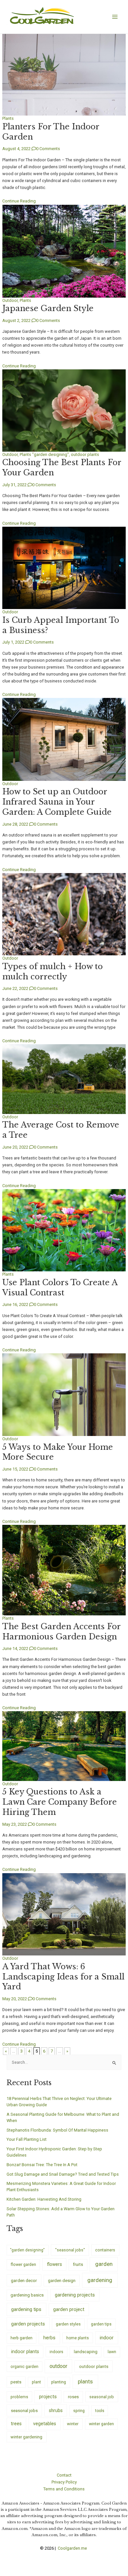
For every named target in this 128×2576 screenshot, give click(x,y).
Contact (64, 2475)
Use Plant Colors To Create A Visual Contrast (60, 1288)
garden (104, 2264)
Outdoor (10, 300)
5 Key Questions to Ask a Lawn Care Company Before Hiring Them (60, 1802)
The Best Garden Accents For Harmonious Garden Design (61, 1632)
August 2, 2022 (16, 320)
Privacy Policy (64, 2482)
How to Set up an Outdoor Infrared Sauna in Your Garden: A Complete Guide (57, 802)
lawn (112, 2352)
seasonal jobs (24, 2410)
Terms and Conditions (64, 2489)
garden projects (28, 2324)
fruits (78, 2264)
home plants (78, 2338)
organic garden (24, 2367)
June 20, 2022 (15, 1147)
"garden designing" (51, 454)
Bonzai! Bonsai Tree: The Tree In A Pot (42, 2165)
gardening (100, 2280)
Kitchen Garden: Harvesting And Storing (44, 2199)
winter (73, 2424)
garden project (69, 2309)
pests (16, 2382)
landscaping (86, 2352)
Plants (8, 118)
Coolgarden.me (73, 2548)
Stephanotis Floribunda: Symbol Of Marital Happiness (57, 2130)
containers (105, 2250)
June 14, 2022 (15, 1648)
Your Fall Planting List (27, 2139)
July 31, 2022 (14, 485)
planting (59, 2382)
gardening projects (75, 2295)
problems (19, 2397)
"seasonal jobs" (70, 2250)
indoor (107, 2338)
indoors (56, 2352)
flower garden (23, 2264)
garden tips (101, 2324)
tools (100, 2411)
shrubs (56, 2410)
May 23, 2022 (15, 1824)
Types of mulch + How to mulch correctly (53, 971)
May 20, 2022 (15, 1999)
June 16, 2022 (15, 1304)
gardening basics (27, 2295)
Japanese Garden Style (48, 308)
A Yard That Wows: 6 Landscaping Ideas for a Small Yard (63, 1977)
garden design (62, 2281)
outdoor (58, 2366)
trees (16, 2424)
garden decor (24, 2280)
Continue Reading (19, 201)
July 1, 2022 (13, 642)
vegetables (45, 2424)
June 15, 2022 (15, 1469)
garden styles (68, 2324)
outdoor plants (85, 454)
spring (79, 2411)
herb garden (21, 2338)
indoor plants (25, 2351)
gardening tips (26, 2309)
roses (73, 2397)
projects (48, 2397)
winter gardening (26, 2437)
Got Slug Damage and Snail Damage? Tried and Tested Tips (63, 2174)
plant (36, 2382)
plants (85, 2381)
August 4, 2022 (16, 149)
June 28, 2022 (15, 824)
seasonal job (102, 2397)
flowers (54, 2264)
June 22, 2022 (15, 988)
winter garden (101, 2424)
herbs (49, 2338)
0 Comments (48, 149)
